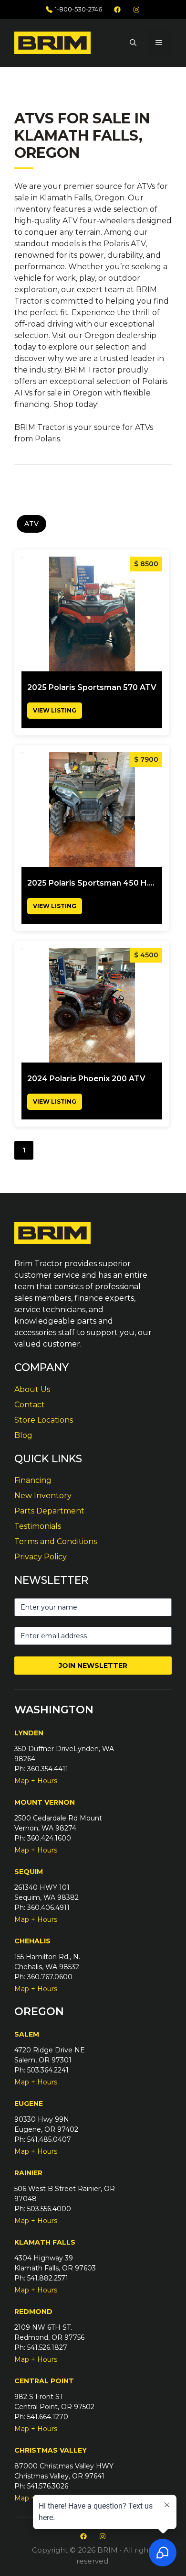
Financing (33, 1480)
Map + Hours (36, 1781)
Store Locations (44, 1420)
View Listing (55, 710)
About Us (32, 1389)
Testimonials (38, 1526)
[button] (133, 43)
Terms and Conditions (56, 1541)
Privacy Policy (41, 1557)
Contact (30, 1405)
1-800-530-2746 (78, 9)
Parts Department (49, 1511)
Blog (23, 1435)
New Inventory (43, 1496)
